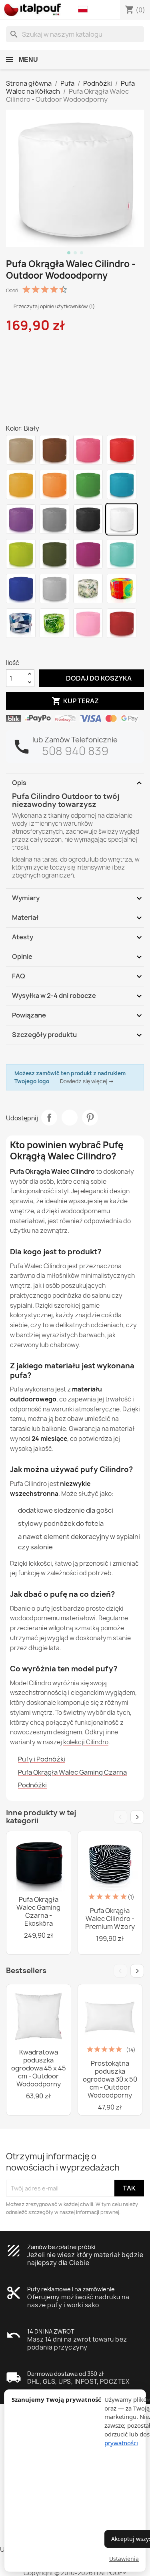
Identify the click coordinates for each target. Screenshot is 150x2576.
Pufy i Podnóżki (42, 1759)
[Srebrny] (54, 588)
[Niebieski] (122, 484)
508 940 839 (75, 751)
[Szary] (54, 519)
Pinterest (90, 1118)
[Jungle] (54, 623)
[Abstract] (21, 623)
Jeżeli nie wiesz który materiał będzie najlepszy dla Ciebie (85, 2259)
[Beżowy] (21, 450)
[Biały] (122, 519)
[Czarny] (88, 519)
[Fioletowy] (21, 519)
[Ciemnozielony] (54, 554)
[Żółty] (21, 484)
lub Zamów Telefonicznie (75, 740)
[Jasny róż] (88, 623)
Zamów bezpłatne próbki (61, 2247)
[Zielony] (88, 484)
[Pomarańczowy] (54, 484)
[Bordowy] (122, 623)
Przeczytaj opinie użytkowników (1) (54, 306)
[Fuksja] (88, 554)
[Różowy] (88, 450)
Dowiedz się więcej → (87, 1081)
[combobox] (75, 34)
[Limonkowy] (21, 554)
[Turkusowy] (122, 554)
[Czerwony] (122, 450)
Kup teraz (75, 701)
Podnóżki (32, 1785)
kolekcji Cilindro (86, 1742)
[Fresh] (122, 588)
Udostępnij (49, 1118)
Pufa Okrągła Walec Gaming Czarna (72, 1772)
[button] (85, 10)
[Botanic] (88, 588)
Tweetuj (70, 1118)
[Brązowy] (54, 450)
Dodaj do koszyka (91, 678)
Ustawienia (124, 2559)
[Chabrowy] (21, 588)
